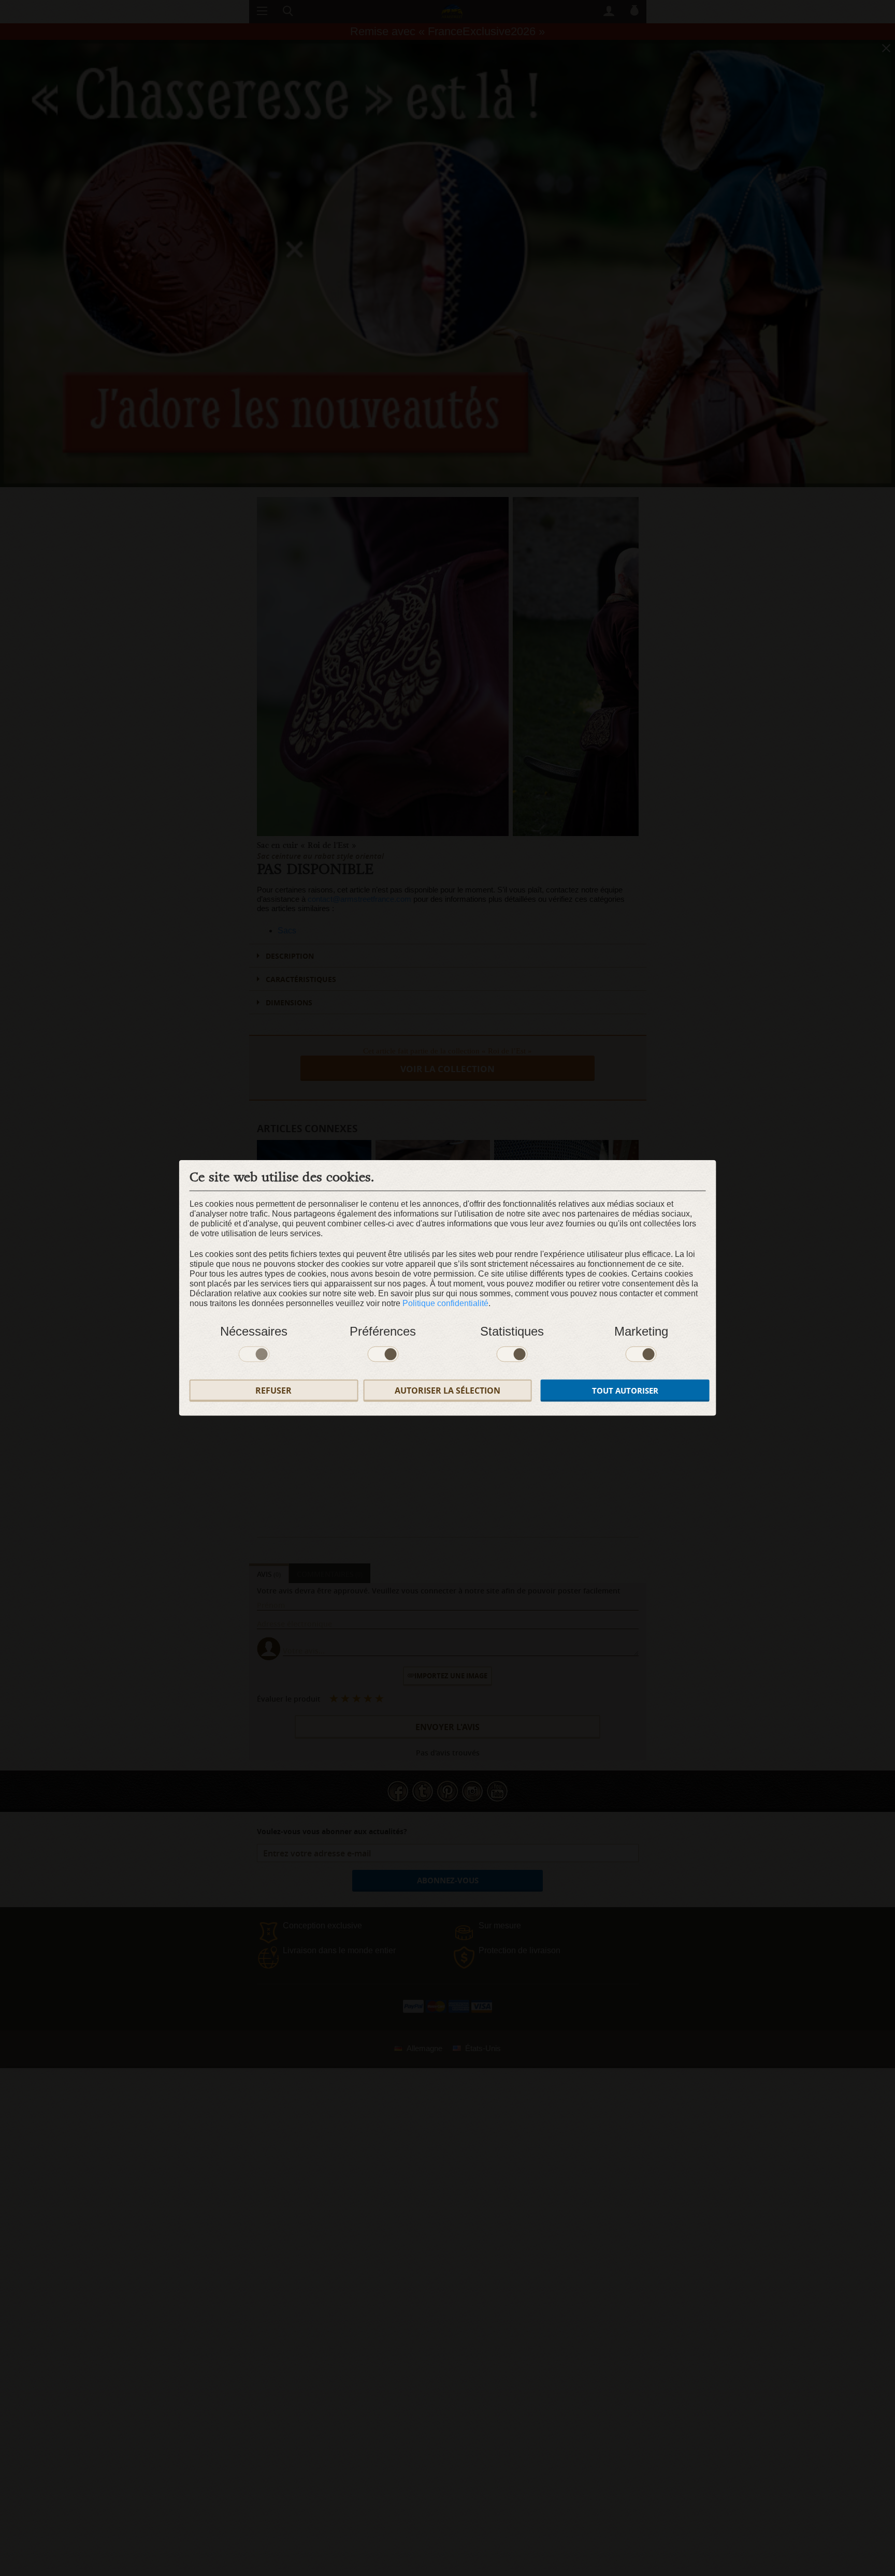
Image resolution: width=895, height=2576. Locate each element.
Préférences (383, 1331)
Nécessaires (254, 1331)
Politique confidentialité (445, 1303)
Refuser (273, 1391)
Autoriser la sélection (447, 1391)
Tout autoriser (625, 1391)
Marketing (641, 1331)
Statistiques (512, 1331)
